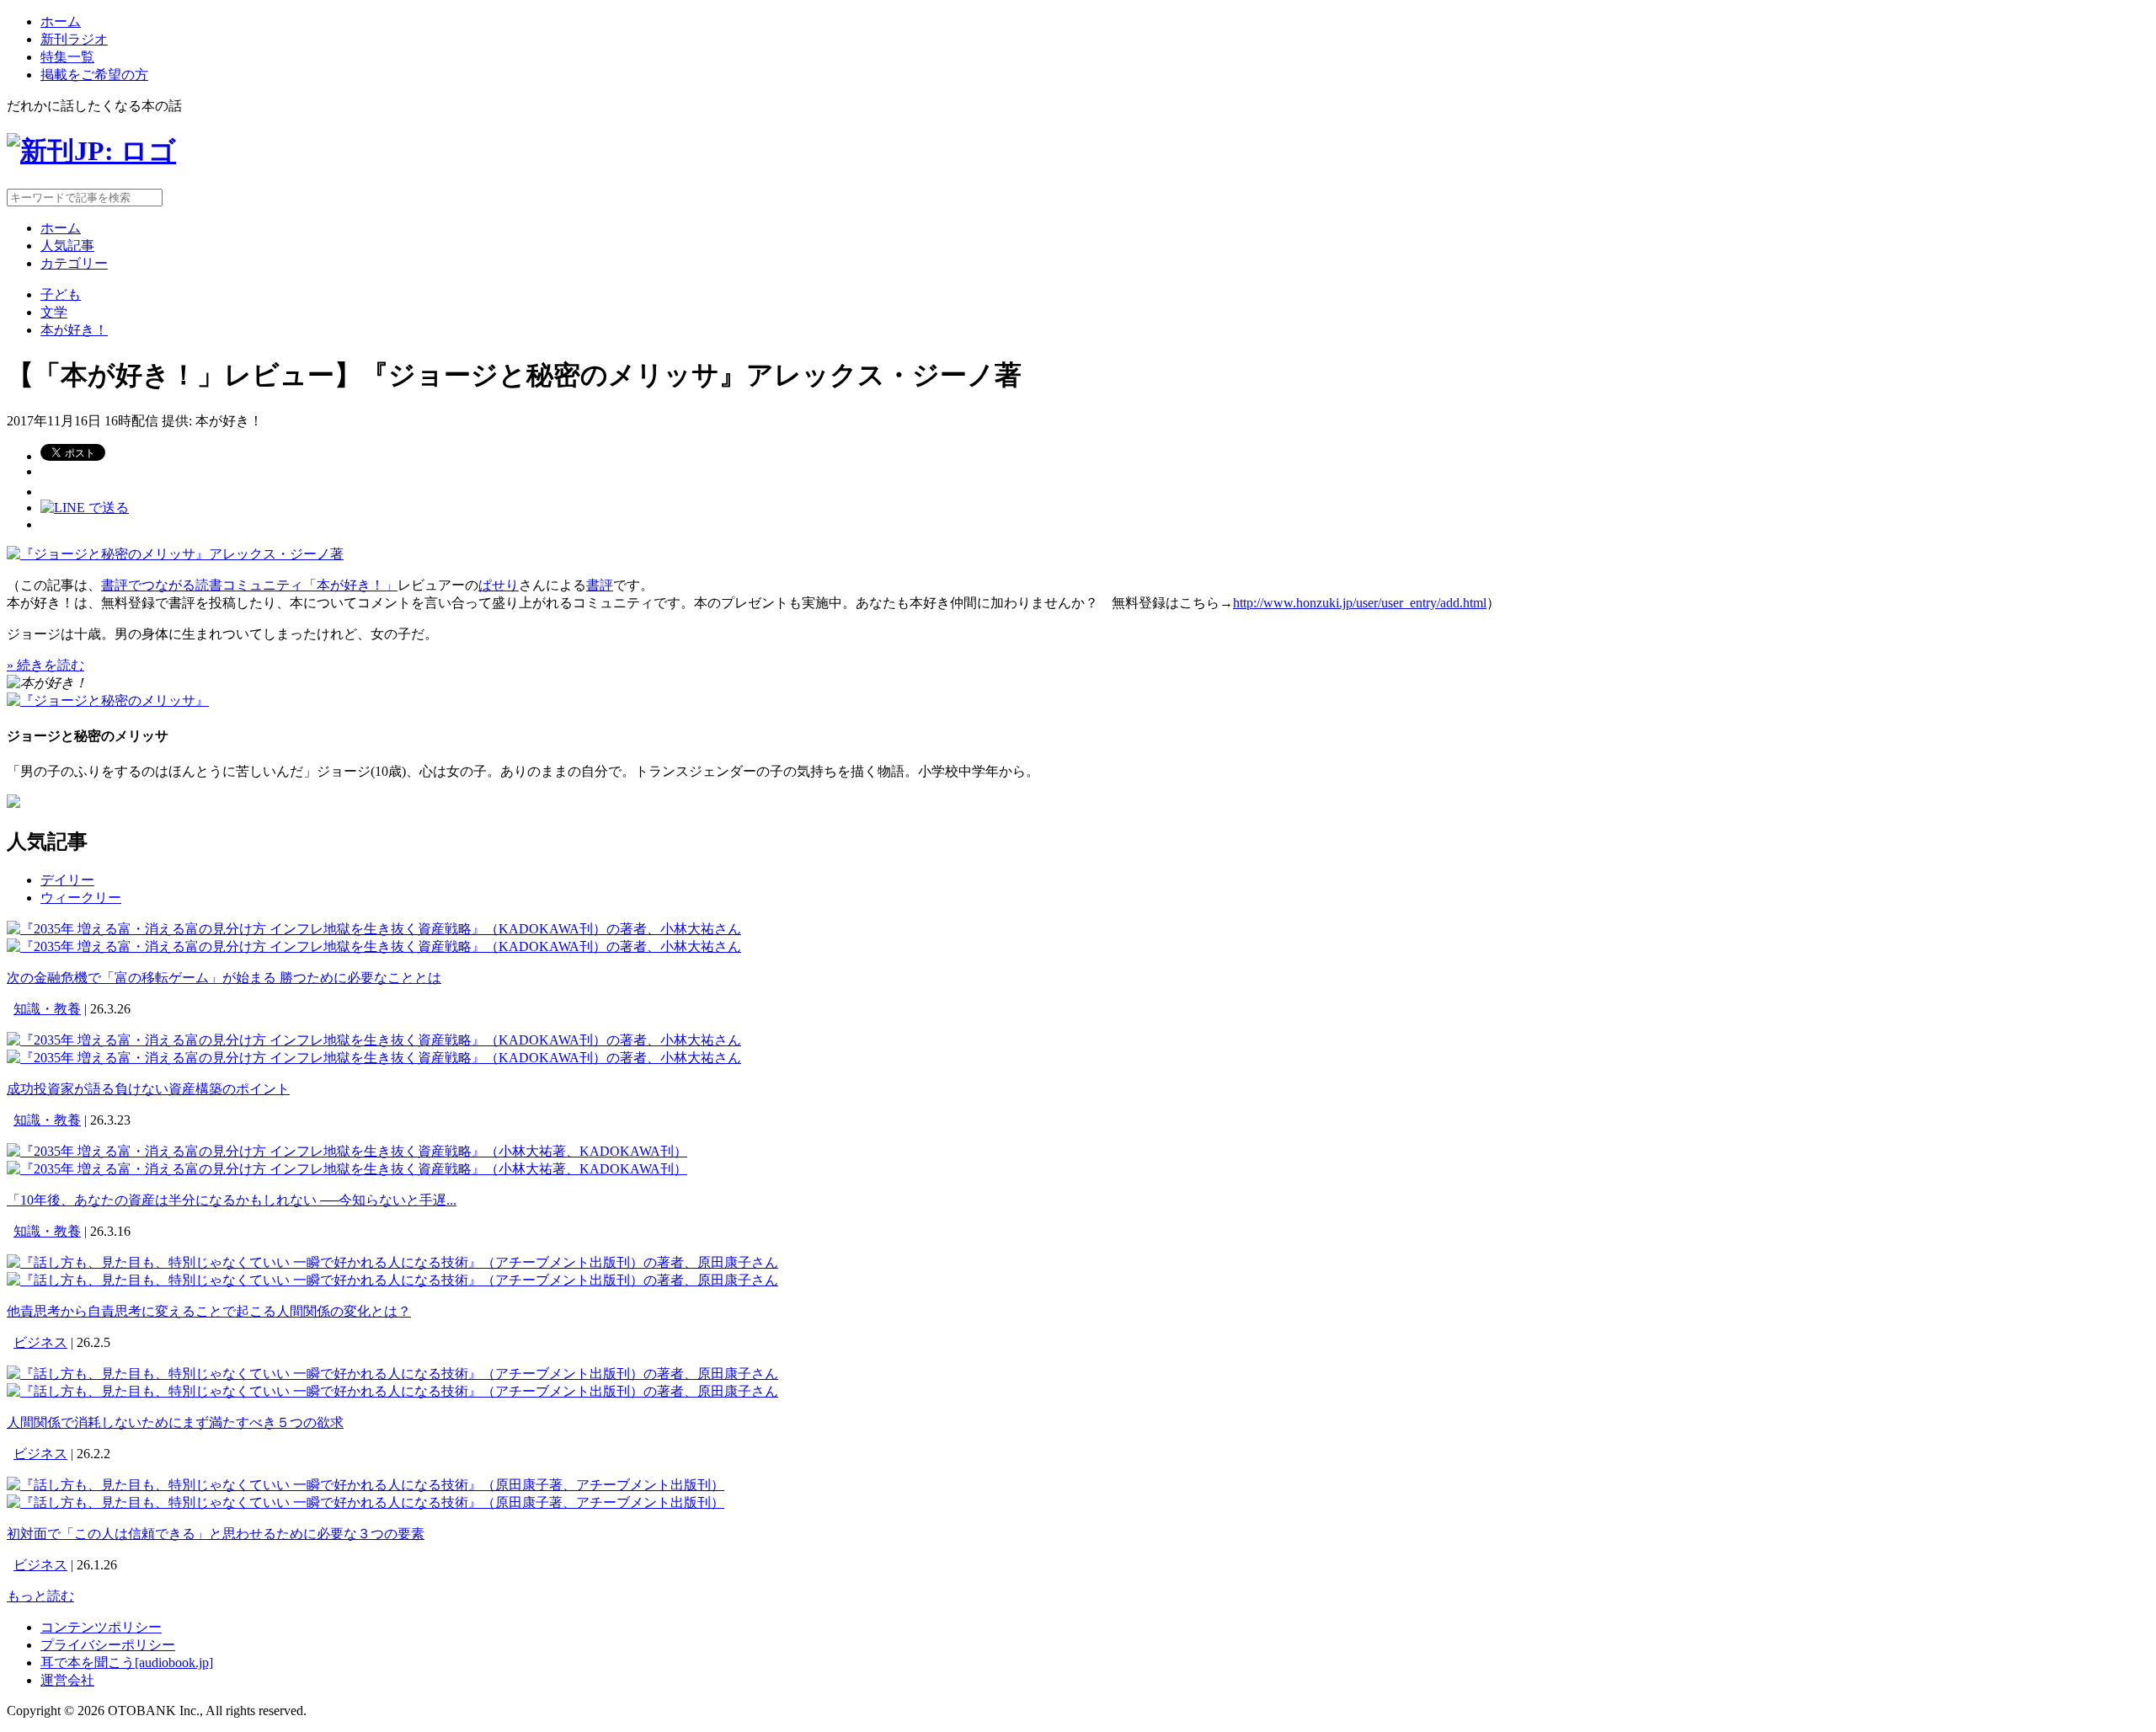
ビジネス (40, 1342)
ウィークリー (81, 898)
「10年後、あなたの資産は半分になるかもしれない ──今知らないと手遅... (232, 1200)
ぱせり (499, 585)
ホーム (61, 21)
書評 (600, 585)
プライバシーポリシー (108, 1645)
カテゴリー (74, 263)
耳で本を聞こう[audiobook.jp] (127, 1663)
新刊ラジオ (74, 39)
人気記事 (67, 246)
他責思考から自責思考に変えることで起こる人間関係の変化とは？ (209, 1311)
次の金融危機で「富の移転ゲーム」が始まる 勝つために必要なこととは (224, 978)
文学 (54, 312)
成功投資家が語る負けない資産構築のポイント (148, 1089)
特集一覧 (67, 57)
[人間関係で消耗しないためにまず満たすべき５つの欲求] (392, 1374)
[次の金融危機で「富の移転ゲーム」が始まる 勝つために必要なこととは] (374, 929)
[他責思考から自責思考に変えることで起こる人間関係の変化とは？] (392, 1262)
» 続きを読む (45, 665)
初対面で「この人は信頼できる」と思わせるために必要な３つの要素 (216, 1534)
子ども (61, 294)
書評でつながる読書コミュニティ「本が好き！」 (249, 585)
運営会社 (67, 1680)
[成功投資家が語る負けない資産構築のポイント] (374, 1040)
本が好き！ (74, 330)
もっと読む (40, 1596)
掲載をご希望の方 (94, 75)
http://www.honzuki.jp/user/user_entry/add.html (1360, 603)
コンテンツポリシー (101, 1627)
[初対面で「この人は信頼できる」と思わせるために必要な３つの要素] (366, 1485)
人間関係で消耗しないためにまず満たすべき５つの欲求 (175, 1422)
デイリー (67, 880)
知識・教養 (47, 1009)
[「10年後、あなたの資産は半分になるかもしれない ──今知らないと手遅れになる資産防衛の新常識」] (347, 1151)
